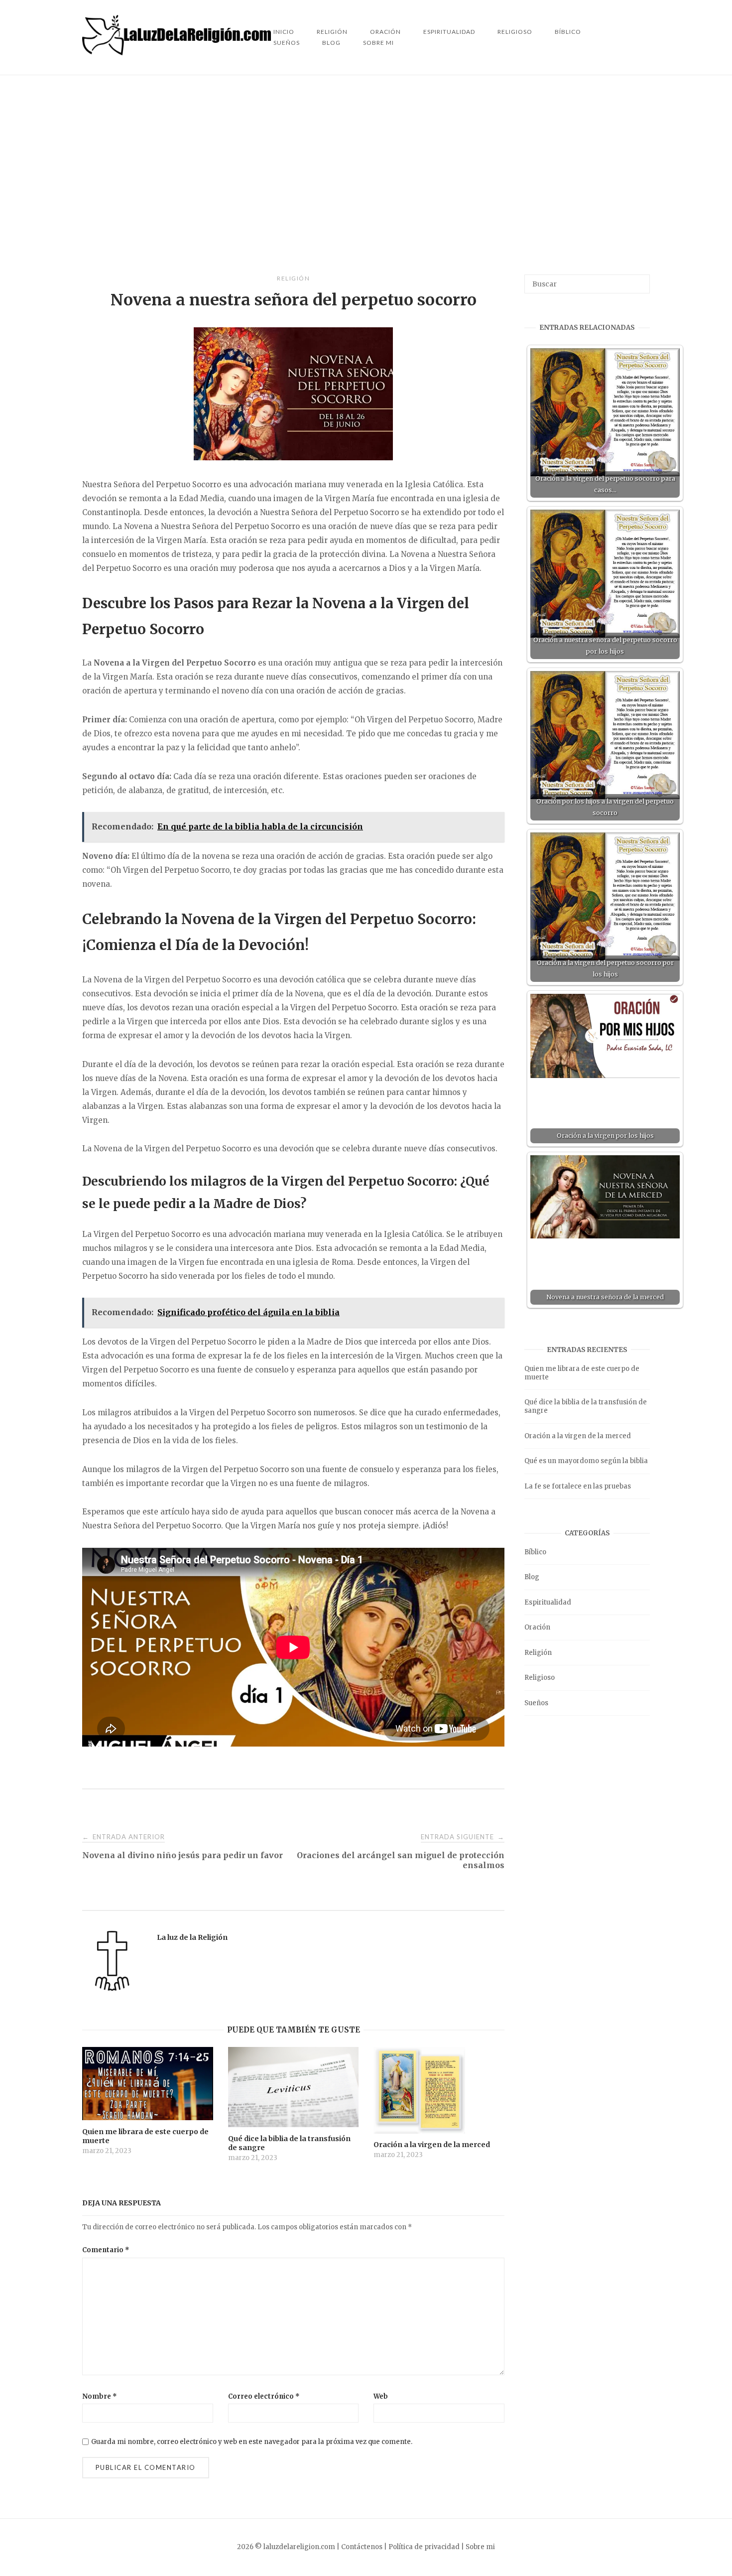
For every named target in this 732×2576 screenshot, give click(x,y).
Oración (537, 1627)
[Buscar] (639, 279)
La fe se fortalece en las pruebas (578, 1486)
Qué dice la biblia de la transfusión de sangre (586, 1406)
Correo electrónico (264, 2396)
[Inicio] (178, 53)
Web (381, 2396)
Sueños (287, 43)
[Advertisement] (366, 175)
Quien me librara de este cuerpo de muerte (582, 1373)
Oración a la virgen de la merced (578, 1436)
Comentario (106, 2250)
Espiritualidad (449, 32)
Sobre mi (378, 43)
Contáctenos (362, 2547)
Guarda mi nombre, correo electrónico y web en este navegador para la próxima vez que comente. (252, 2442)
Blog (331, 43)
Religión (293, 278)
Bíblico (568, 32)
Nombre (100, 2396)
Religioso (515, 32)
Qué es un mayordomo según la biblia (586, 1461)
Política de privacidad (424, 2547)
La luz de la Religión (192, 1937)
